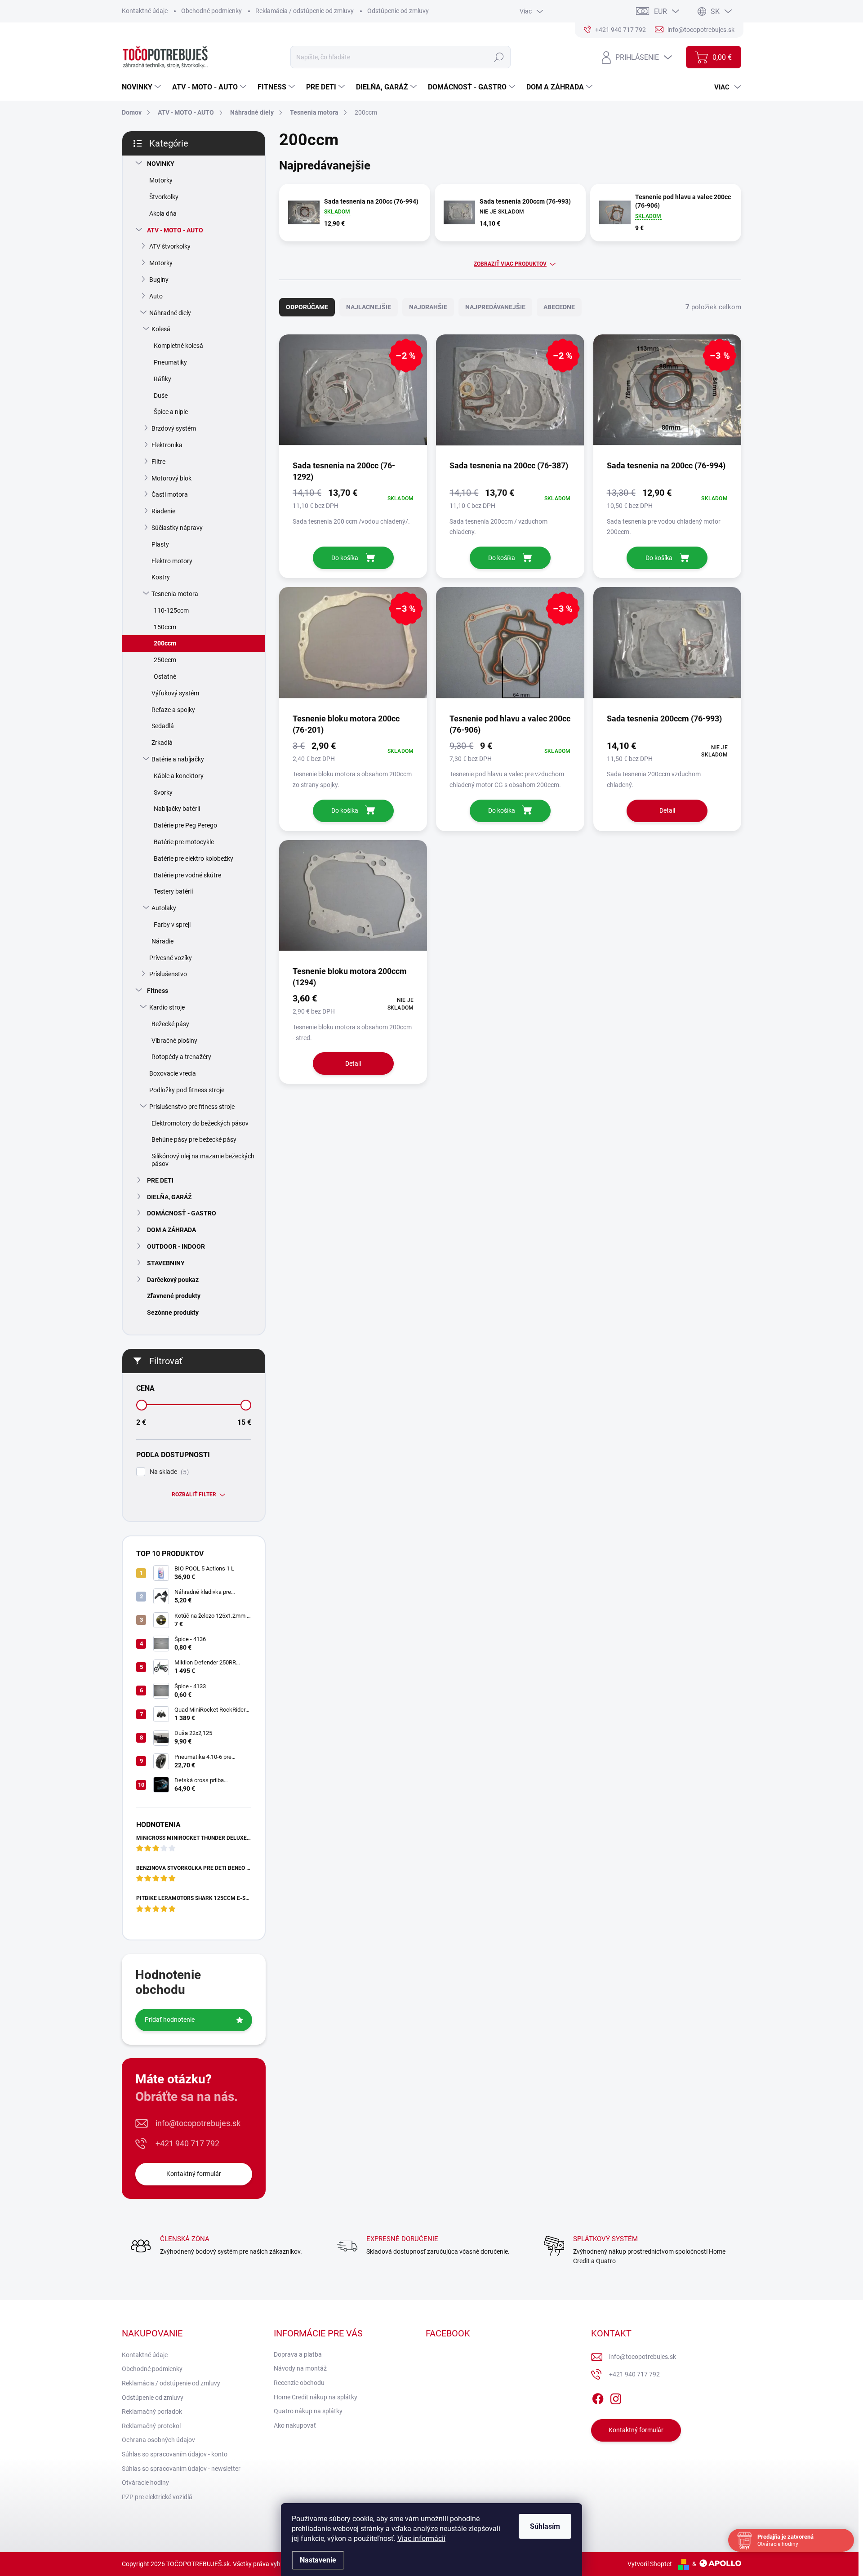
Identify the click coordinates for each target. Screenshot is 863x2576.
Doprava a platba (298, 2354)
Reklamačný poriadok (152, 2411)
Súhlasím (545, 2526)
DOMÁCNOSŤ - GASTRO (182, 1213)
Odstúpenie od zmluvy (398, 11)
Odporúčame (307, 307)
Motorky (161, 180)
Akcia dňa (163, 214)
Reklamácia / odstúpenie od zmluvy (305, 11)
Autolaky (164, 908)
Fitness (158, 991)
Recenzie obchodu (299, 2383)
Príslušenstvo (168, 974)
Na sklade (168, 1472)
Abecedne (559, 307)
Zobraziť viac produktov (510, 264)
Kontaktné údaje (145, 11)
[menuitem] (142, 87)
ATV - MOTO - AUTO (175, 230)
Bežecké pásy (170, 1024)
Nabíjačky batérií (177, 809)
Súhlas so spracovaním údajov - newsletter (181, 2469)
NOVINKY (161, 164)
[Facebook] (598, 2397)
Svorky (163, 792)
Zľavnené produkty (174, 1296)
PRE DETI (160, 1180)
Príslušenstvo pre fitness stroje (192, 1107)
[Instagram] (616, 2397)
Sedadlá (163, 726)
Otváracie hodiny (145, 2483)
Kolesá (161, 329)
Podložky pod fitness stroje (187, 1090)
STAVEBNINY (166, 1263)
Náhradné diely (170, 313)
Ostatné (165, 676)
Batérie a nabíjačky (178, 759)
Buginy (159, 280)
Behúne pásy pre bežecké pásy (194, 1139)
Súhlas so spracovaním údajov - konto (175, 2454)
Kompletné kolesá (178, 346)
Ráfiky (162, 379)
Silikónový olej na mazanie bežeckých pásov (203, 1160)
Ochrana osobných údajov (158, 2440)
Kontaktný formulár (194, 2174)
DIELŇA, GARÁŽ (169, 1197)
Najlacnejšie (369, 307)
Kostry (161, 577)
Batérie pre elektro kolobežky (194, 859)
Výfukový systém (175, 693)
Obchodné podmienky (211, 11)
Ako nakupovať (295, 2425)
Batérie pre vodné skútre (187, 875)
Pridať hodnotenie (170, 2020)
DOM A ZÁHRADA (171, 1230)
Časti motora (170, 494)
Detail (667, 810)
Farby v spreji (172, 925)
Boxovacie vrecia (173, 1073)
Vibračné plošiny (174, 1041)
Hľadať (499, 57)
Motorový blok (171, 478)
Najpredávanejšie (495, 307)
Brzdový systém (174, 428)
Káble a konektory (179, 776)
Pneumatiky (170, 362)
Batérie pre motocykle (184, 842)
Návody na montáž (300, 2368)
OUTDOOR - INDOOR (176, 1246)
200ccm (165, 643)
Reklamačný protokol (151, 2426)
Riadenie (163, 511)
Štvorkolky (164, 197)
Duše (161, 396)
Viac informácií (421, 2538)
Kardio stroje (167, 1007)
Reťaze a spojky (173, 710)
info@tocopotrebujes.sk (198, 2123)
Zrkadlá (162, 743)
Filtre (158, 462)
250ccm (165, 660)
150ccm (165, 627)
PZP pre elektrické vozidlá (157, 2497)
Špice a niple (171, 412)
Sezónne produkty (173, 1312)
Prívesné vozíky (171, 958)
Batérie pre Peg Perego (185, 825)
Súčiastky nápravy (177, 528)
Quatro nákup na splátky (308, 2411)
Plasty (160, 544)
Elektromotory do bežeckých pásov (200, 1123)
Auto (156, 296)
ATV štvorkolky (170, 246)
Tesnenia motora (175, 594)
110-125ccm (171, 610)
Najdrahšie (428, 307)
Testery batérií (173, 891)
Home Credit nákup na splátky (316, 2397)
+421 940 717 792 (187, 2143)
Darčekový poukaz (173, 1280)
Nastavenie (318, 2560)
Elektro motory (172, 561)
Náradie (162, 941)
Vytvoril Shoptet (650, 2564)
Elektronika (167, 445)
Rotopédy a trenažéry (181, 1057)
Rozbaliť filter (194, 1495)
